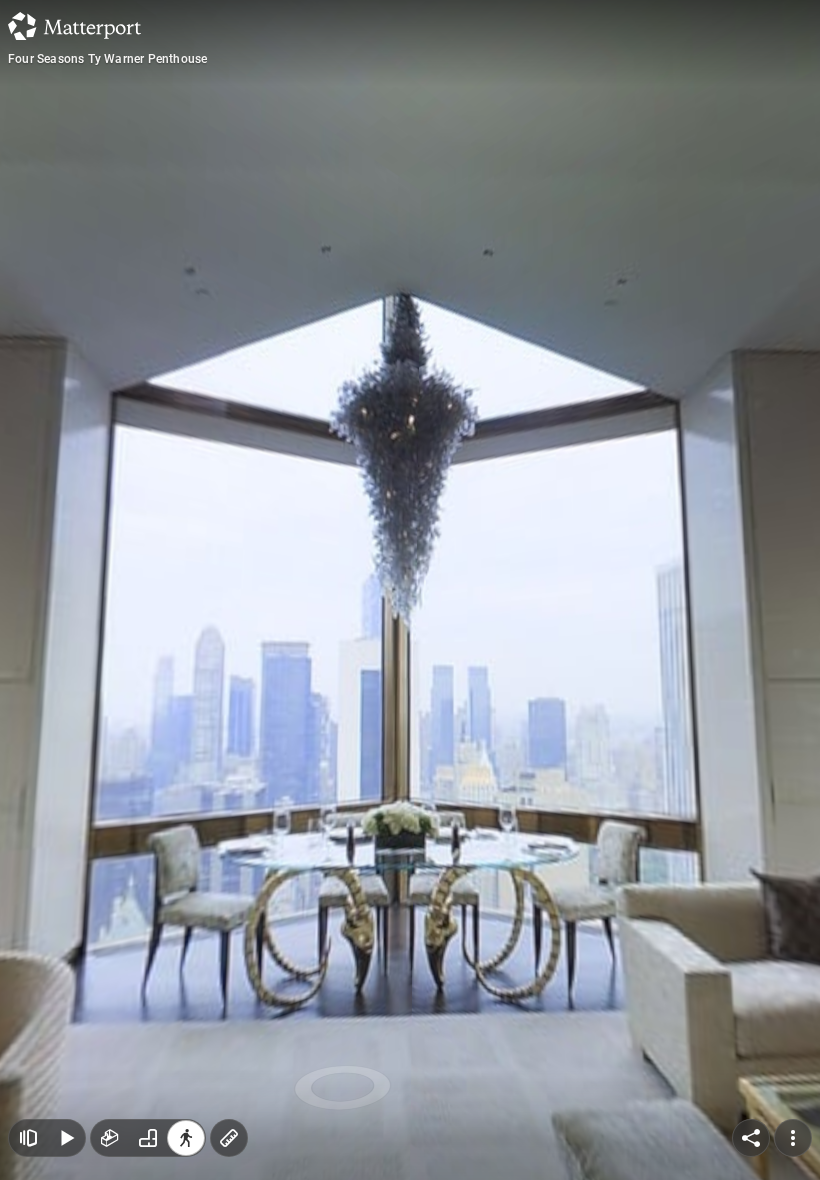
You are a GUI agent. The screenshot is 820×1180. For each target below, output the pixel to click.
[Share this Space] (751, 1138)
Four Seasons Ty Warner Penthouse (107, 59)
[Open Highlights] (28, 1138)
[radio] (110, 1138)
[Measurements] (229, 1138)
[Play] (66, 1138)
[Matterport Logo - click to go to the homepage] (74, 26)
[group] (148, 1138)
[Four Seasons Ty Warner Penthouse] (410, 590)
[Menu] (793, 1138)
